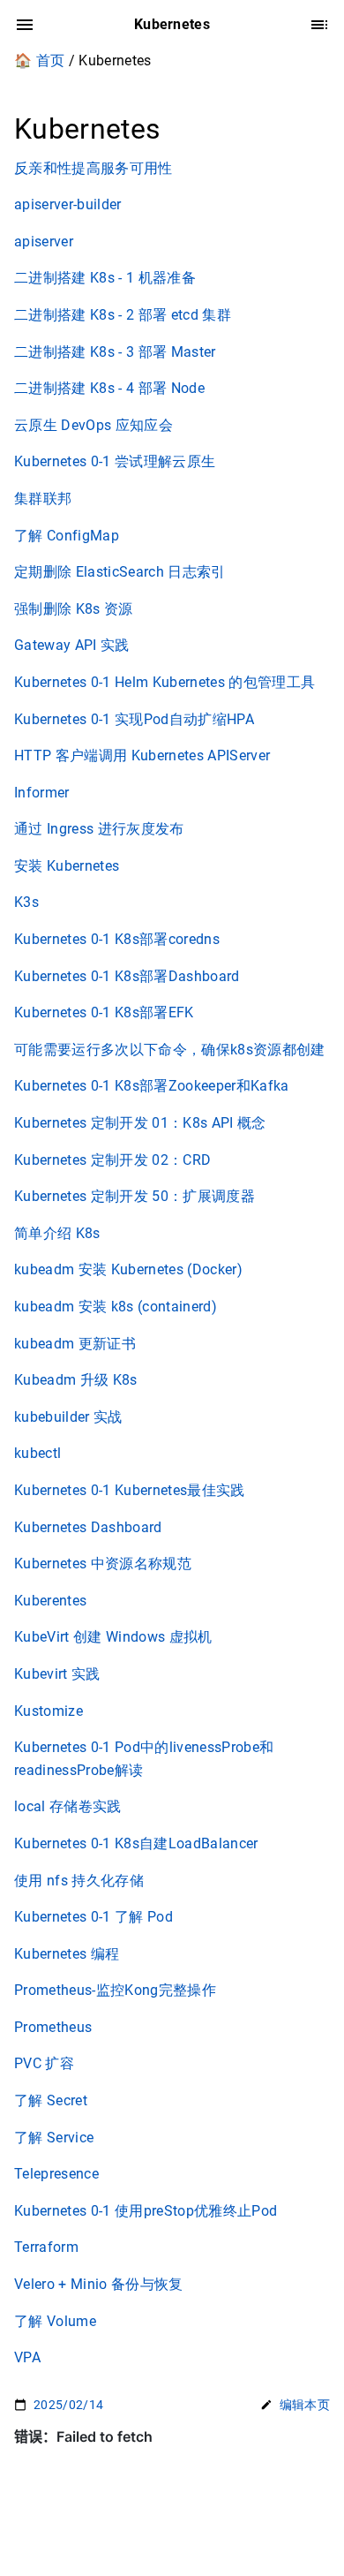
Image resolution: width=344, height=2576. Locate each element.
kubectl (37, 1453)
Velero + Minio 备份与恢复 (99, 2284)
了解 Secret (51, 2100)
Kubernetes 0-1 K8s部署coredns (117, 939)
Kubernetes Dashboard (88, 1527)
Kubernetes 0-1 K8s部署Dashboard (127, 976)
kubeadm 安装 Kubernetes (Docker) (128, 1269)
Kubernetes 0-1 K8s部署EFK (104, 1012)
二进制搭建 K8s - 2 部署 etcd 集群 (123, 315)
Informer (42, 793)
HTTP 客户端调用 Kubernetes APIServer (142, 755)
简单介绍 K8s (57, 1233)
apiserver (44, 242)
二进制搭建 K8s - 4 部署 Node (109, 388)
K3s (26, 902)
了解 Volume (55, 2321)
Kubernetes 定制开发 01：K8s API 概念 (140, 1123)
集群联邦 (43, 499)
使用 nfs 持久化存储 (79, 1881)
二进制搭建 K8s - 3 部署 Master (115, 352)
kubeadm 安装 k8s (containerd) (116, 1307)
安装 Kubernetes (67, 866)
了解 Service (54, 2138)
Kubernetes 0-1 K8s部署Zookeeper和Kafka (152, 1086)
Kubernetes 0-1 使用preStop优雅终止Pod (146, 2211)
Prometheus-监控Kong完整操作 (115, 1990)
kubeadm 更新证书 (75, 1344)
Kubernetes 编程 (67, 1954)
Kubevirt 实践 (57, 1674)
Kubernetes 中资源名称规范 (103, 1564)
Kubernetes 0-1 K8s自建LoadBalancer (136, 1843)
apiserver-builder (68, 204)
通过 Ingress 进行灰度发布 (99, 829)
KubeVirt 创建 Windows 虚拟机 (113, 1637)
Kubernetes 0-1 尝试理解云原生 (115, 461)
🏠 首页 (39, 60)
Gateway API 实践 (72, 645)
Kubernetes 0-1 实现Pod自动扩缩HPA (134, 719)
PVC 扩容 (44, 2063)
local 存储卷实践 (68, 1806)
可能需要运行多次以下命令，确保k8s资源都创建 (170, 1050)
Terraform (46, 2247)
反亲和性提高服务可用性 (93, 168)
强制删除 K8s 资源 (74, 609)
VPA (27, 2357)
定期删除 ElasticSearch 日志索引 (120, 572)
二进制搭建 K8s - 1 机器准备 (105, 278)
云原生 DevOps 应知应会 (93, 425)
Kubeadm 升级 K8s (76, 1380)
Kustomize (49, 1711)
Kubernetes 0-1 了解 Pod (93, 1917)
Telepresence (56, 2174)
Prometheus (53, 2027)
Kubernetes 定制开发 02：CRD (112, 1160)
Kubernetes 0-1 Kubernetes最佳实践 (130, 1490)
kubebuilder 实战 (68, 1417)
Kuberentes (50, 1601)
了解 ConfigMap (67, 536)
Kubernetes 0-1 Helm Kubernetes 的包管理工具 (165, 682)
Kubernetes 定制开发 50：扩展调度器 (135, 1196)
